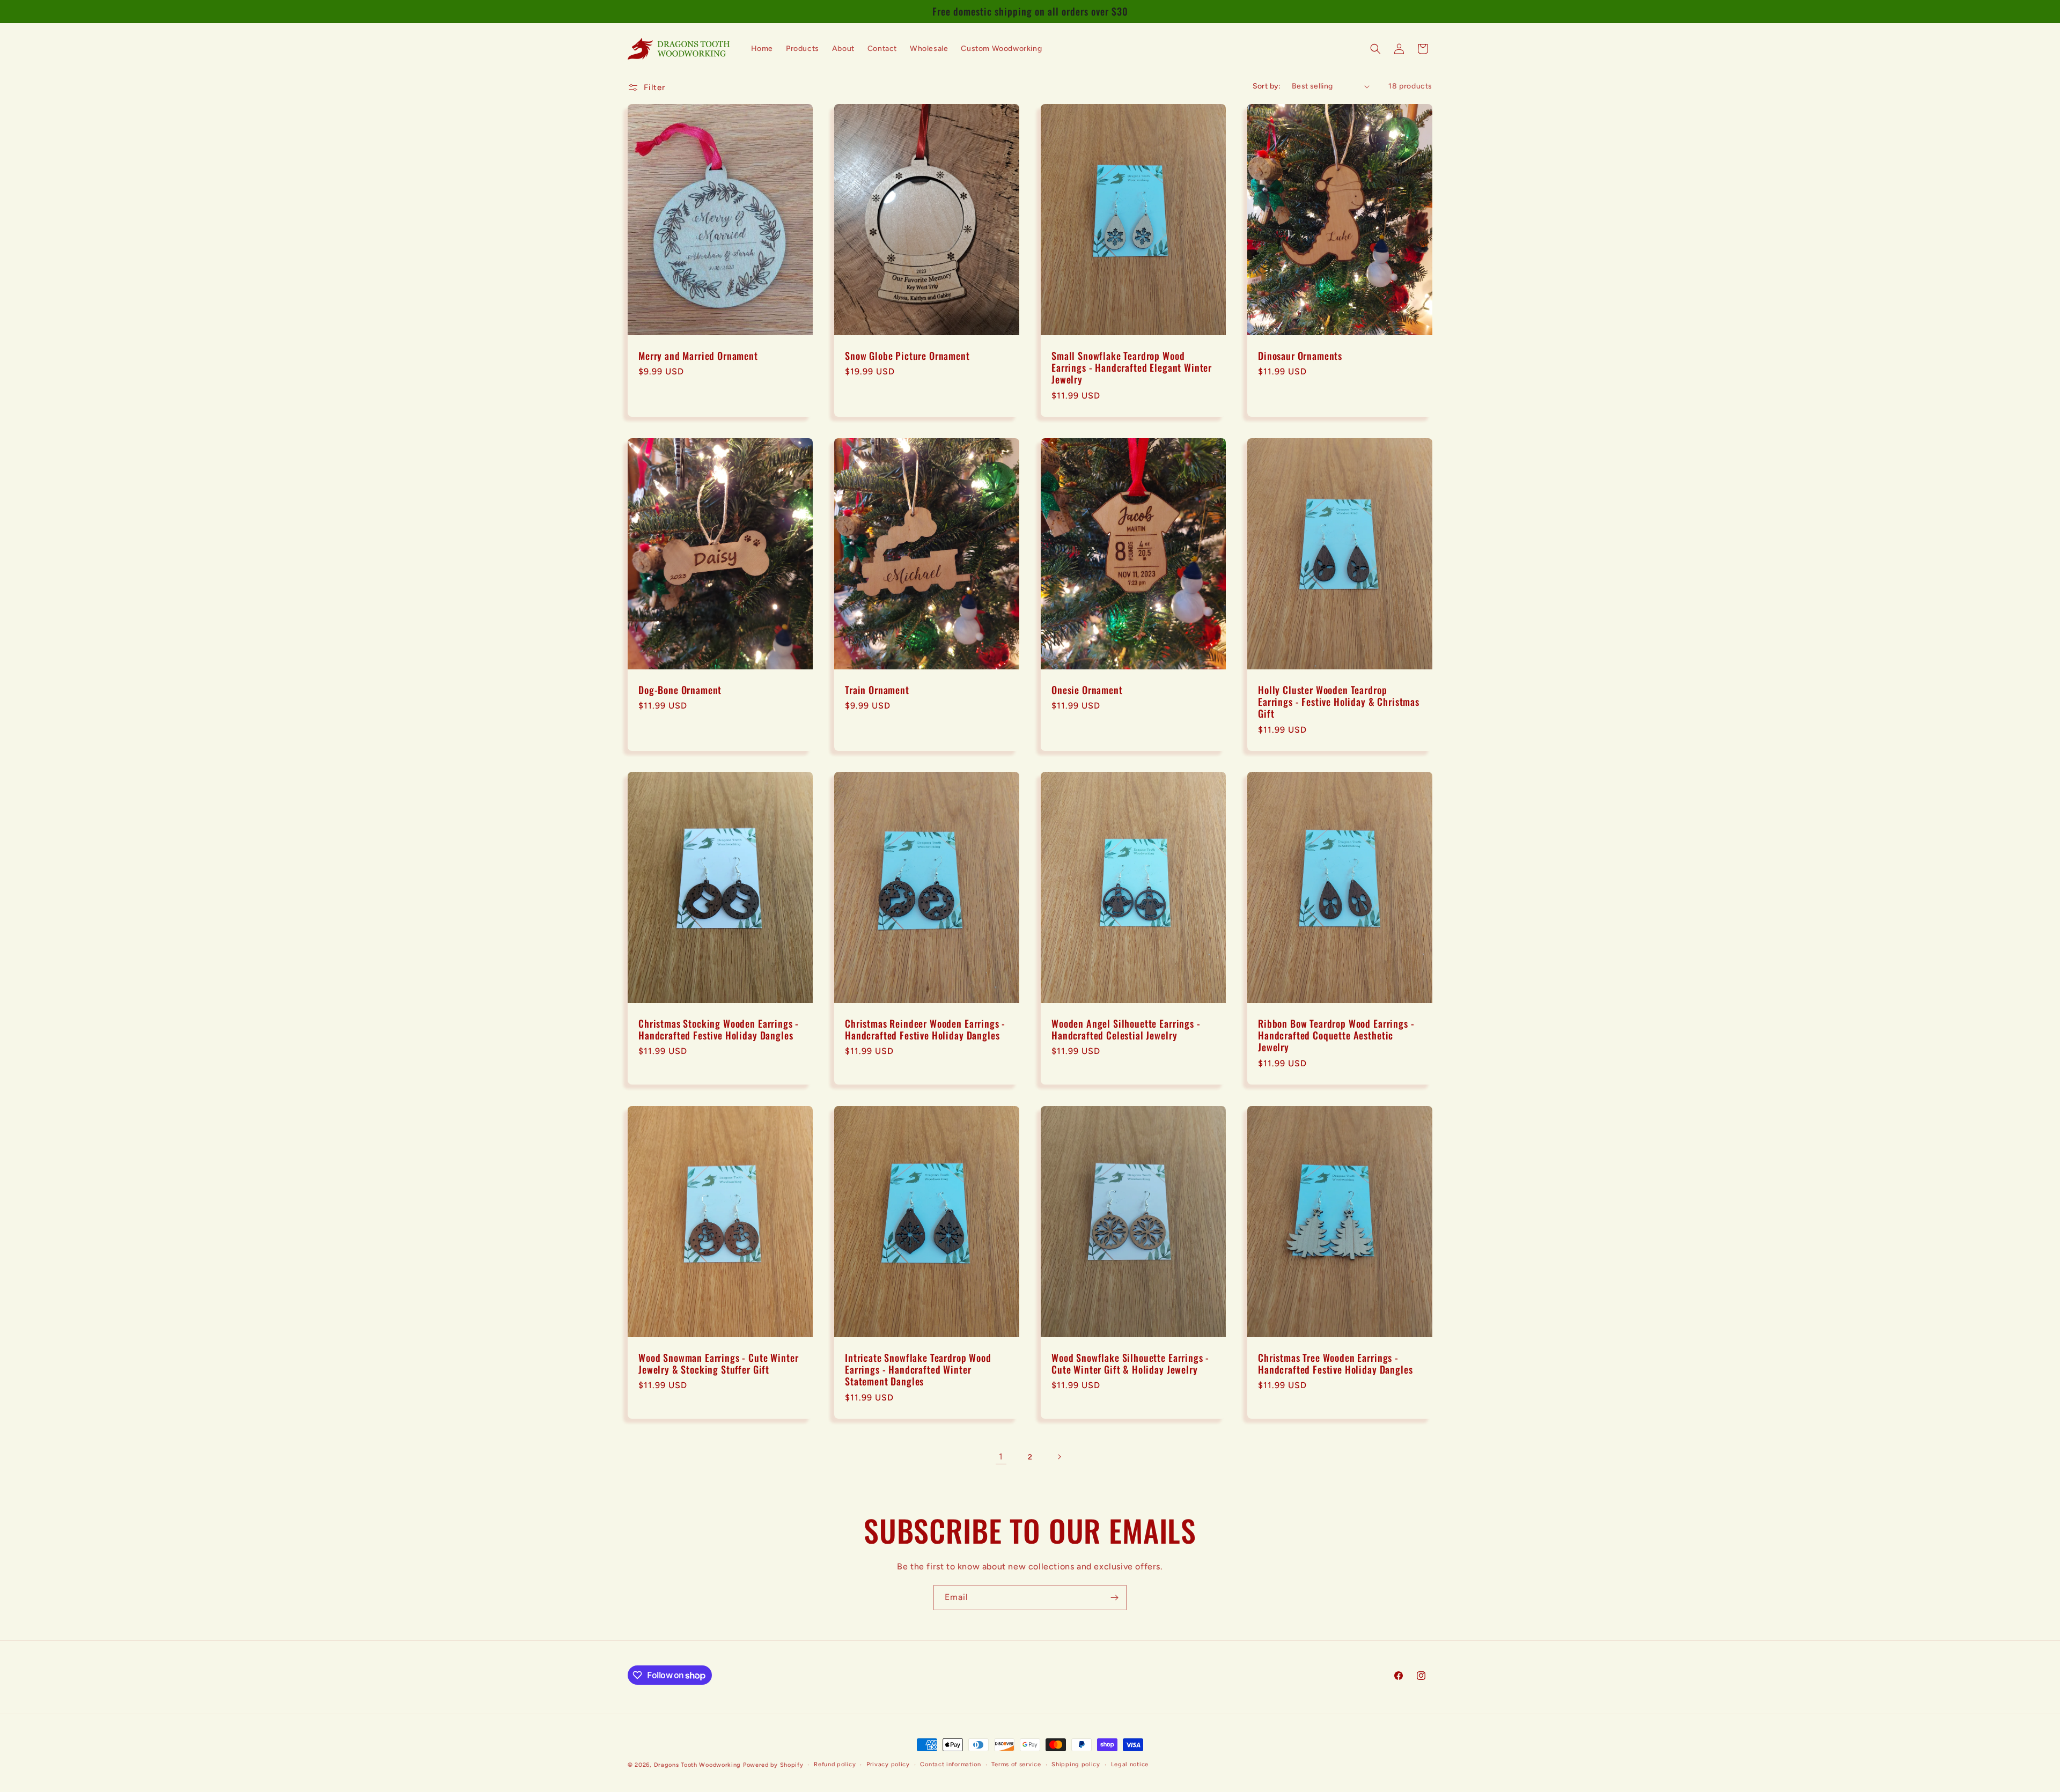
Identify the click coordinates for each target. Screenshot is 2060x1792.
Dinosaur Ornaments (1300, 356)
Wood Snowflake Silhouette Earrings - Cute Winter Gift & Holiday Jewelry (1130, 1363)
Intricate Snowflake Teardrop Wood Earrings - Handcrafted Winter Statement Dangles (918, 1369)
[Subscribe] (1114, 1598)
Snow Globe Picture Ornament (907, 356)
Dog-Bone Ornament (680, 690)
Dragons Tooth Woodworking (698, 1765)
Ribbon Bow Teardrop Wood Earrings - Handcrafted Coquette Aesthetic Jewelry (1336, 1035)
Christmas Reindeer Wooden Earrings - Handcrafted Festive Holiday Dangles (925, 1029)
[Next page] (1059, 1457)
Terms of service (1016, 1764)
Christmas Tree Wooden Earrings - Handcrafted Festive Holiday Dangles (1335, 1363)
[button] (1375, 49)
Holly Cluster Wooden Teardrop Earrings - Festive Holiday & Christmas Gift (1339, 702)
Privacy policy (888, 1764)
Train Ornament (877, 690)
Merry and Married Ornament (698, 356)
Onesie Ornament (1087, 690)
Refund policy (835, 1764)
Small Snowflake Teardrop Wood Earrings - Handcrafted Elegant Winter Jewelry (1132, 367)
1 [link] (1001, 1457)
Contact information (950, 1764)
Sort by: (1267, 86)
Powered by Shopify (773, 1765)
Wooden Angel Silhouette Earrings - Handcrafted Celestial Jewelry (1126, 1029)
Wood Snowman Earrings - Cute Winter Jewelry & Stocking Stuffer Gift (718, 1363)
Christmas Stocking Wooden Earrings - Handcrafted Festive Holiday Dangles (719, 1029)
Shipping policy (1076, 1764)
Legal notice (1130, 1764)
